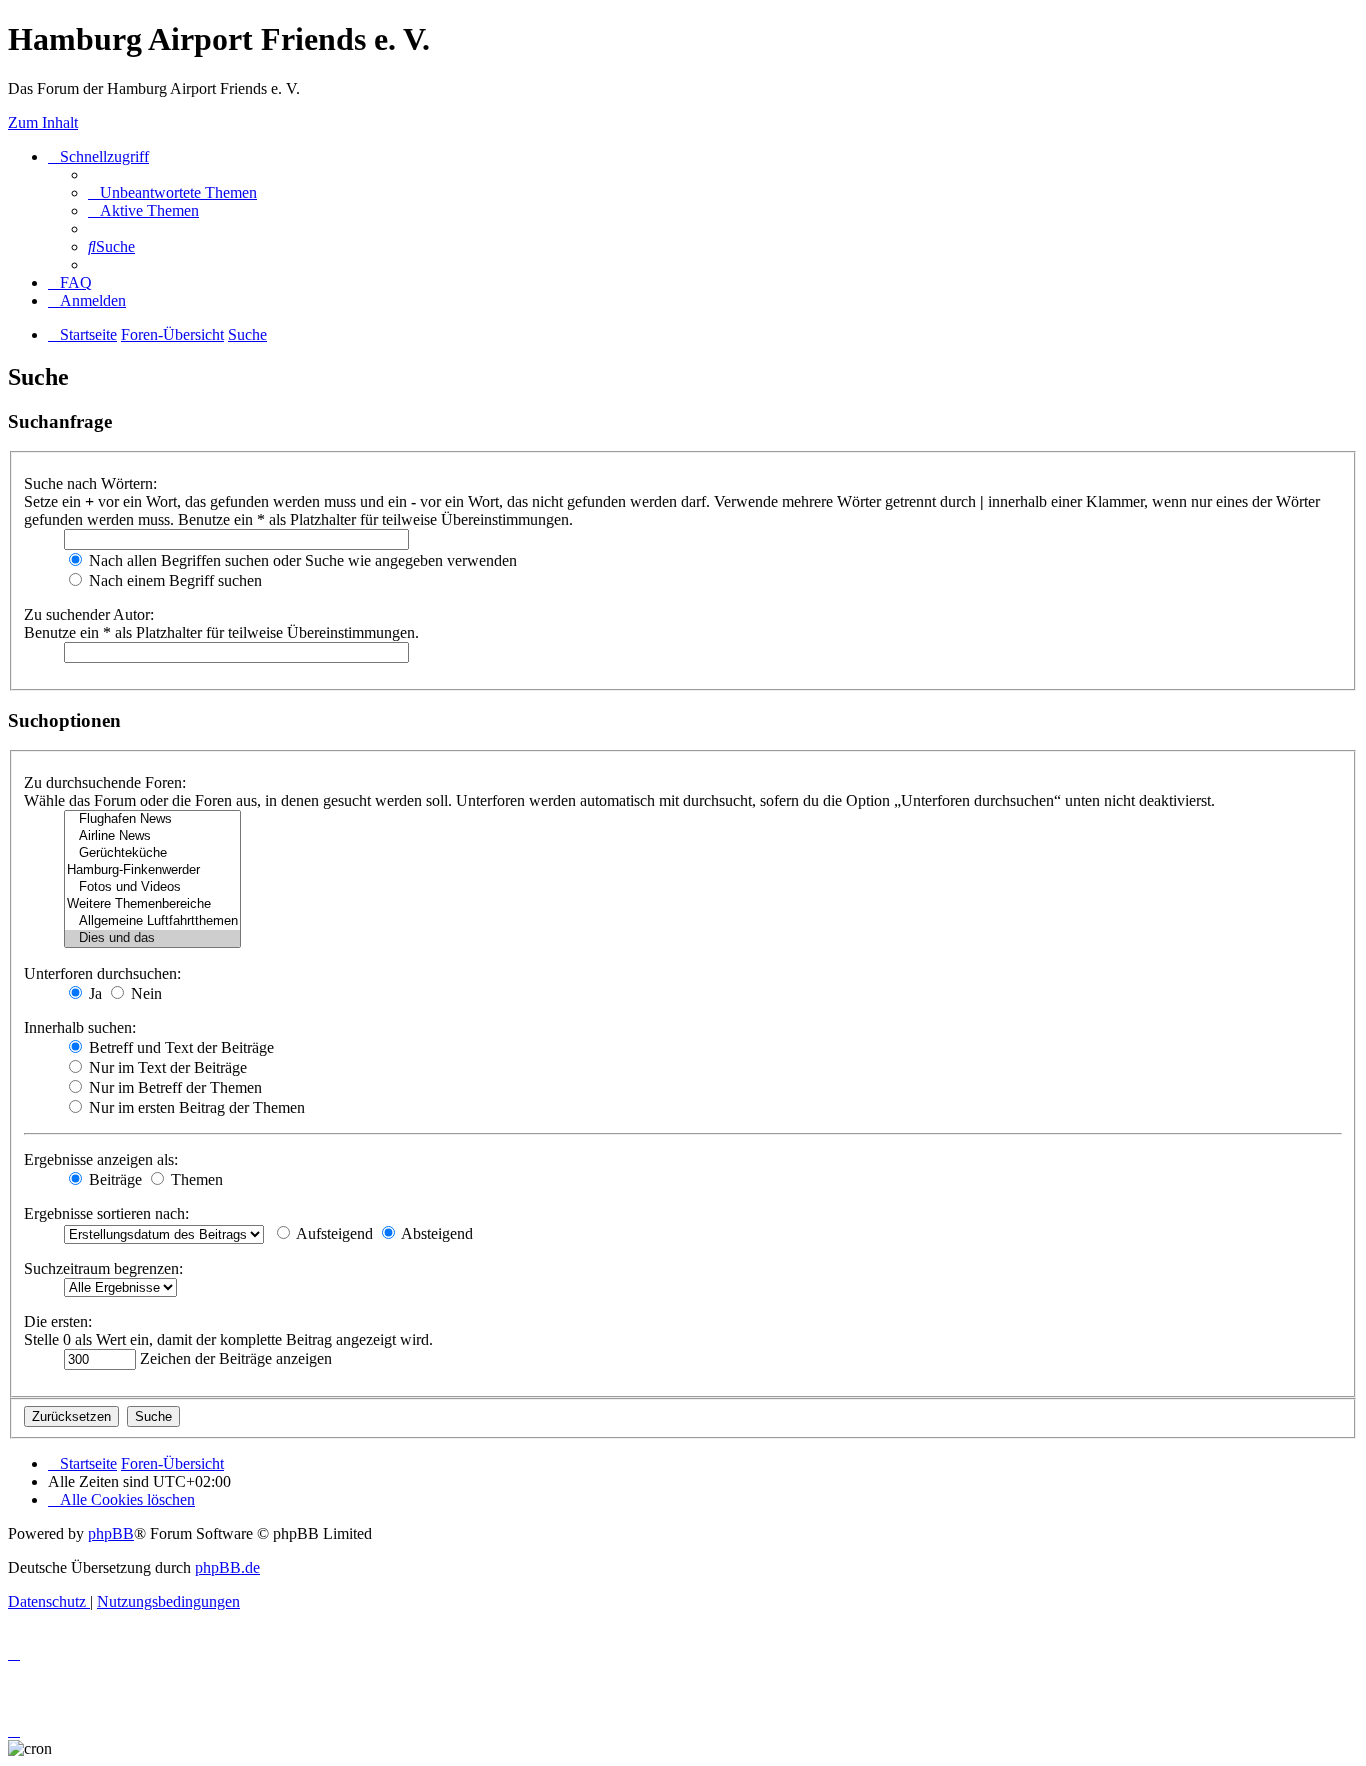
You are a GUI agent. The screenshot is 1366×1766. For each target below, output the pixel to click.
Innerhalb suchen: (80, 1027)
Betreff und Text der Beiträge (179, 1047)
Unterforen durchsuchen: (102, 973)
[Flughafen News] (152, 819)
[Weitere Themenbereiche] (152, 904)
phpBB (111, 1533)
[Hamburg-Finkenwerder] (152, 870)
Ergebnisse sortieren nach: (106, 1213)
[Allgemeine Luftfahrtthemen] (152, 921)
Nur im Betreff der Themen (173, 1087)
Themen (195, 1179)
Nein (144, 993)
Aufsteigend (333, 1233)
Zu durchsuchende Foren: (105, 782)
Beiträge (113, 1179)
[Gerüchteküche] (152, 853)
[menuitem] (172, 192)
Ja (93, 993)
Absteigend (435, 1233)
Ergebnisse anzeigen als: (101, 1159)
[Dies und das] (152, 938)
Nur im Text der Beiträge (166, 1067)
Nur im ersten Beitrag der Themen (195, 1107)
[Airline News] (152, 836)
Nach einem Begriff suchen (173, 580)
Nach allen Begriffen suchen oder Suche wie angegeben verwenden (301, 560)
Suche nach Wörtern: (90, 483)
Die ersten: (58, 1321)
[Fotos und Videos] (152, 887)
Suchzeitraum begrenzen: (103, 1268)
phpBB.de (227, 1567)
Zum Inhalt (43, 122)
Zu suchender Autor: (89, 614)
